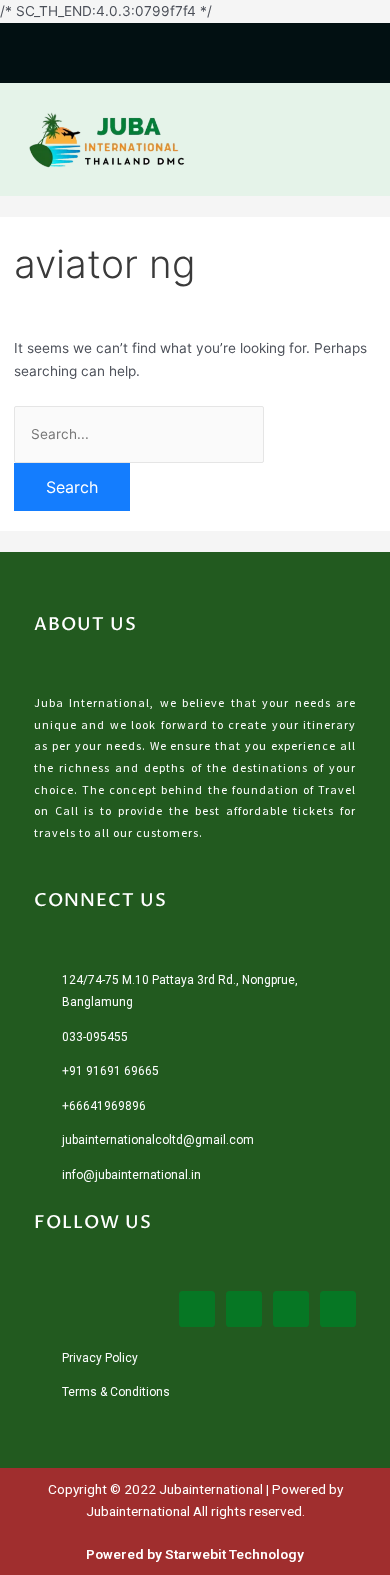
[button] (354, 139)
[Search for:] (139, 434)
